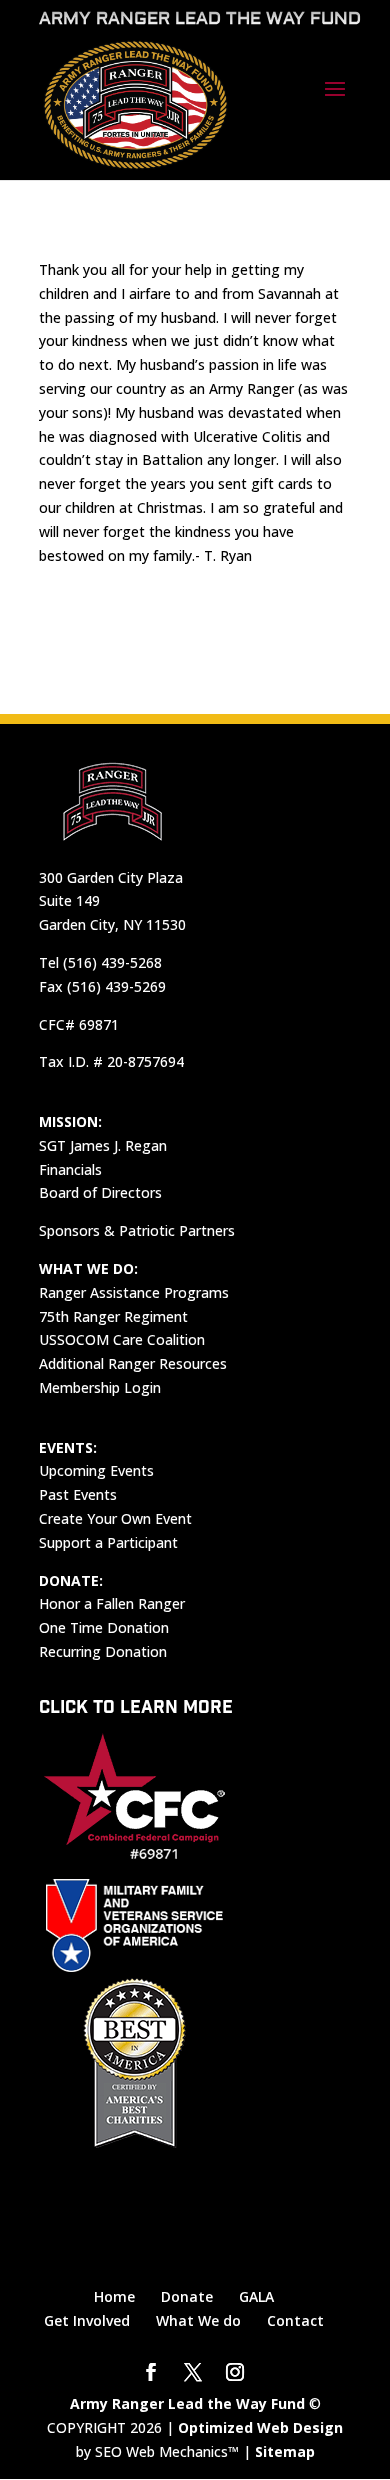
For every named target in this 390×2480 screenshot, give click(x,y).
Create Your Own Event (115, 1518)
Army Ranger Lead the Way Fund (187, 2403)
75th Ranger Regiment (113, 1316)
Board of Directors (100, 1192)
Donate (187, 2296)
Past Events (78, 1494)
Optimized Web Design (260, 2427)
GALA (256, 2296)
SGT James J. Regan (103, 1145)
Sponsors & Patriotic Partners (137, 1230)
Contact (295, 2320)
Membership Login (100, 1387)
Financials (70, 1169)
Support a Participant (108, 1542)
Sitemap (285, 2451)
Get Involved (87, 2320)
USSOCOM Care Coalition (122, 1339)
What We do (198, 2320)
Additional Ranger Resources (133, 1363)
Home (114, 2296)
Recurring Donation (103, 1651)
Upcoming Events (96, 1470)
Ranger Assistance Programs (134, 1292)
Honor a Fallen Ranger (112, 1603)
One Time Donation (104, 1627)
